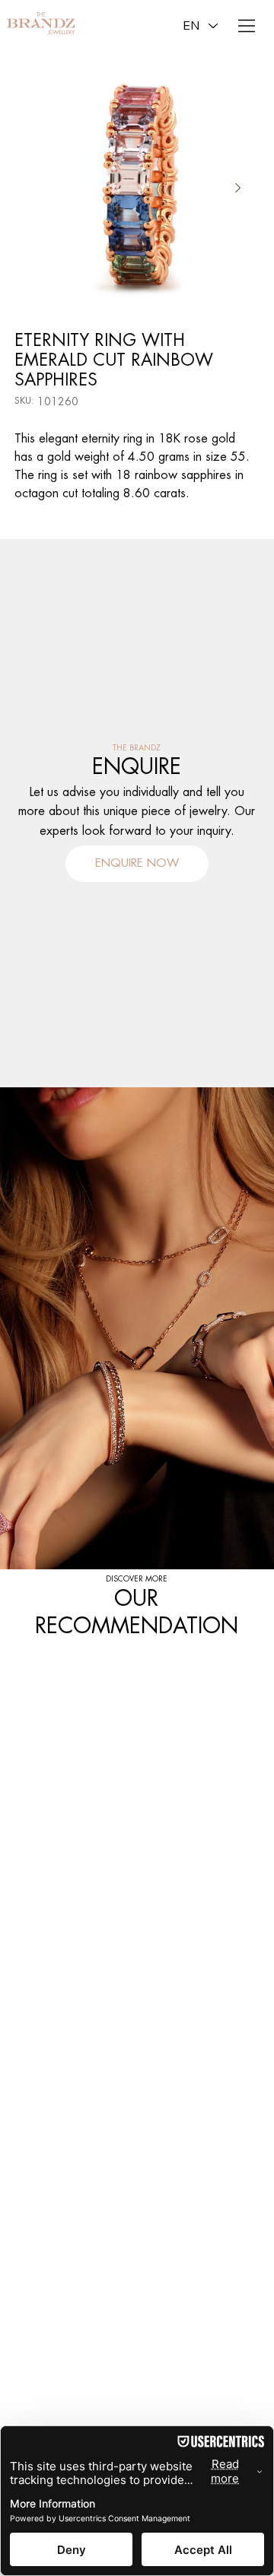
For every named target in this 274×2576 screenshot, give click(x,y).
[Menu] (247, 26)
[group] (137, 1654)
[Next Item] (238, 189)
